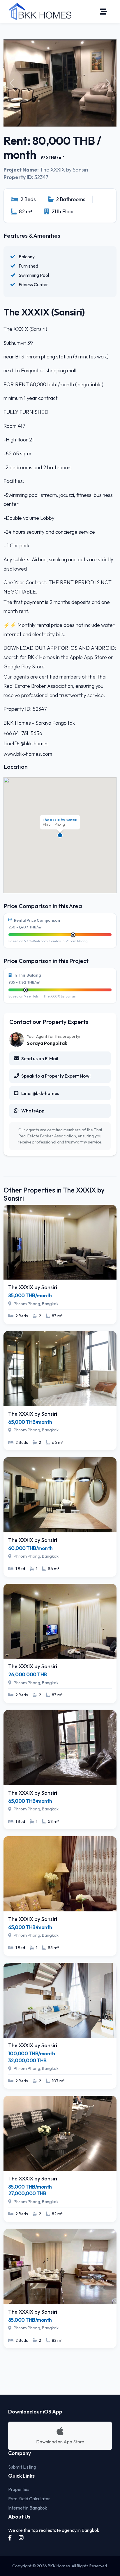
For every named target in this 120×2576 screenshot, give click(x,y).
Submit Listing (22, 2467)
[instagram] (21, 2538)
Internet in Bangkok (28, 2508)
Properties (19, 2489)
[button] (60, 835)
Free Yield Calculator (29, 2499)
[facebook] (10, 2538)
